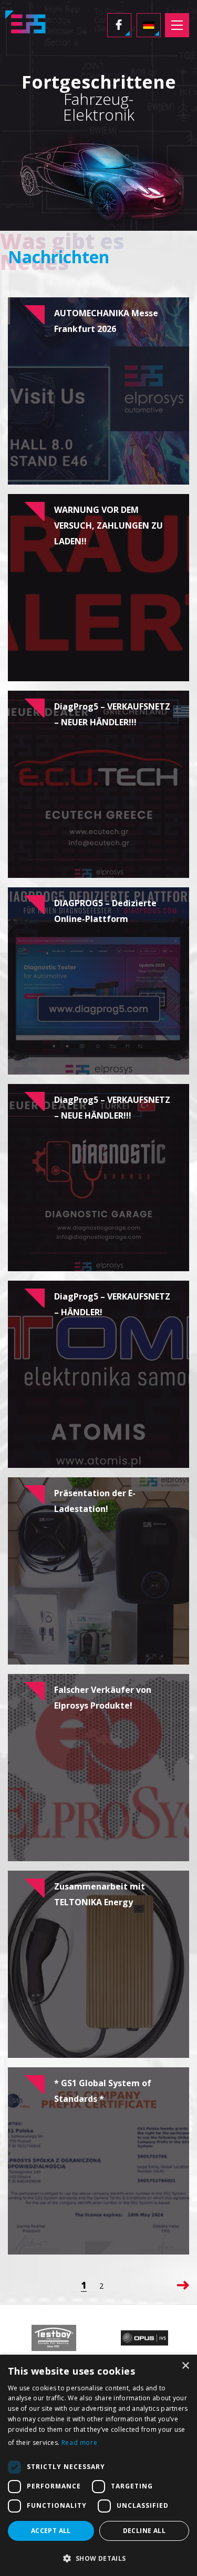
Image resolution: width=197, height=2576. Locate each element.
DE (149, 25)
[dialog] (98, 2465)
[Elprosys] (28, 25)
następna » (183, 2285)
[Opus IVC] (144, 2338)
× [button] (185, 2366)
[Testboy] (53, 2338)
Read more (79, 2443)
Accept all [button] (51, 2531)
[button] (98, 2558)
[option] (53, 2338)
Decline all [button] (144, 2531)
